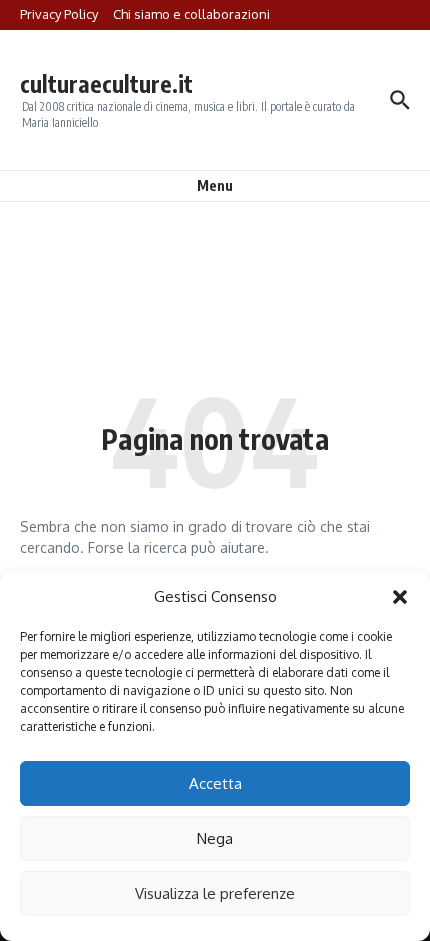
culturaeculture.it (106, 83)
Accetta (215, 783)
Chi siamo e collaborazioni (191, 14)
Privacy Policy (59, 14)
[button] (400, 597)
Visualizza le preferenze (215, 893)
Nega (215, 838)
